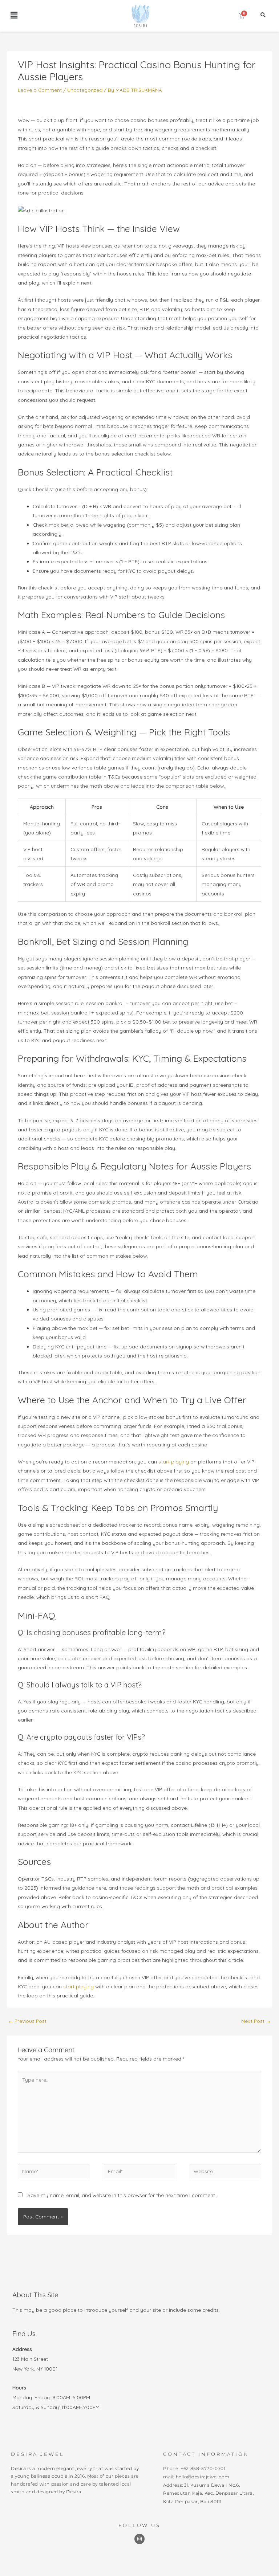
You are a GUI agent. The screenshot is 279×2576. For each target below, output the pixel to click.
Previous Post (27, 2021)
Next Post (256, 2021)
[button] (14, 15)
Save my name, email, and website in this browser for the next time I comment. (122, 2195)
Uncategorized (85, 90)
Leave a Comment (40, 90)
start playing (174, 1461)
